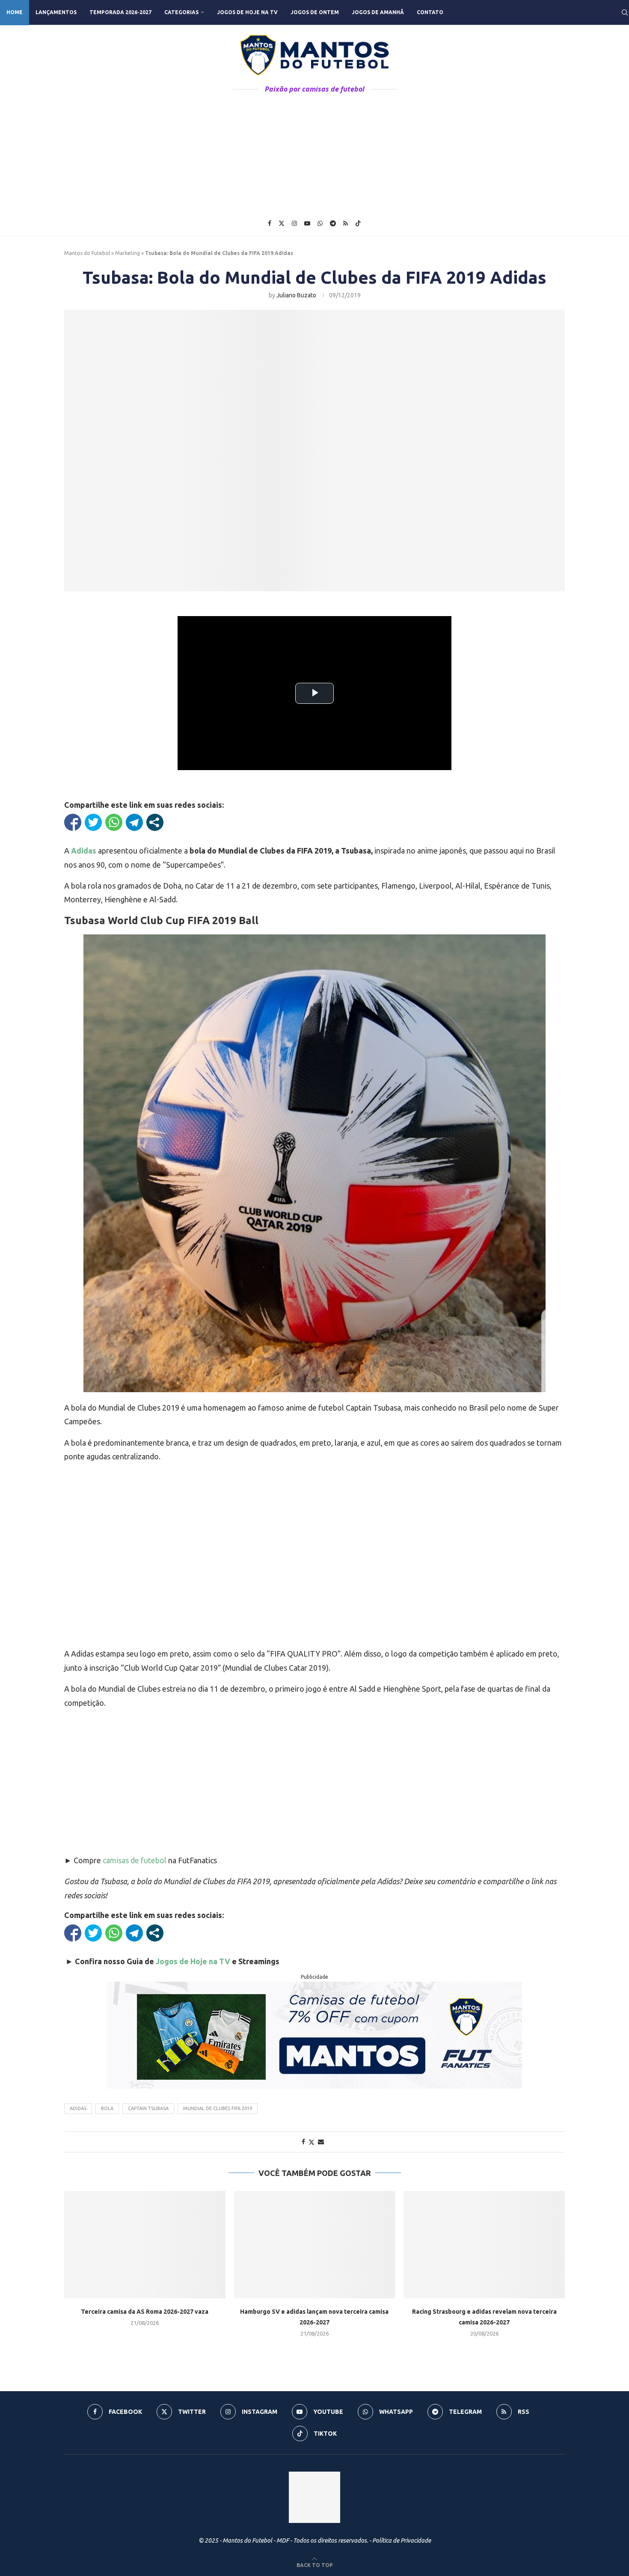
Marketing (128, 253)
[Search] (625, 12)
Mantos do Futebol (87, 253)
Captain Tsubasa (148, 2108)
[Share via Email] (321, 2142)
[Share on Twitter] (312, 2142)
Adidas (78, 2108)
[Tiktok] (358, 223)
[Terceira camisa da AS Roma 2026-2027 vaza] (145, 2245)
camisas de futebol (135, 1860)
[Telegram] (333, 223)
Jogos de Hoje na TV (247, 12)
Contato (430, 12)
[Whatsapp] (320, 223)
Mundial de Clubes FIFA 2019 (218, 2108)
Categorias (181, 12)
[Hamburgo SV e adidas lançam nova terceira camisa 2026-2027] (315, 2245)
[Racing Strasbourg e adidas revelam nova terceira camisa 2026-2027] (484, 2245)
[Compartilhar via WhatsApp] (114, 822)
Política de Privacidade (402, 2540)
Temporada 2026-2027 (120, 12)
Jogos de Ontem (315, 12)
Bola (107, 2108)
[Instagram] (294, 223)
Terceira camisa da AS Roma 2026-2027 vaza (145, 2312)
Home (15, 12)
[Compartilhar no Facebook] (73, 822)
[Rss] (346, 223)
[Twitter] (282, 223)
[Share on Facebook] (303, 2142)
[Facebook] (270, 223)
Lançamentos (56, 12)
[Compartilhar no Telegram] (134, 822)
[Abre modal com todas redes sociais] (155, 822)
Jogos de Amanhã (378, 12)
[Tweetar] (93, 822)
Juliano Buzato (296, 295)
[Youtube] (307, 223)
